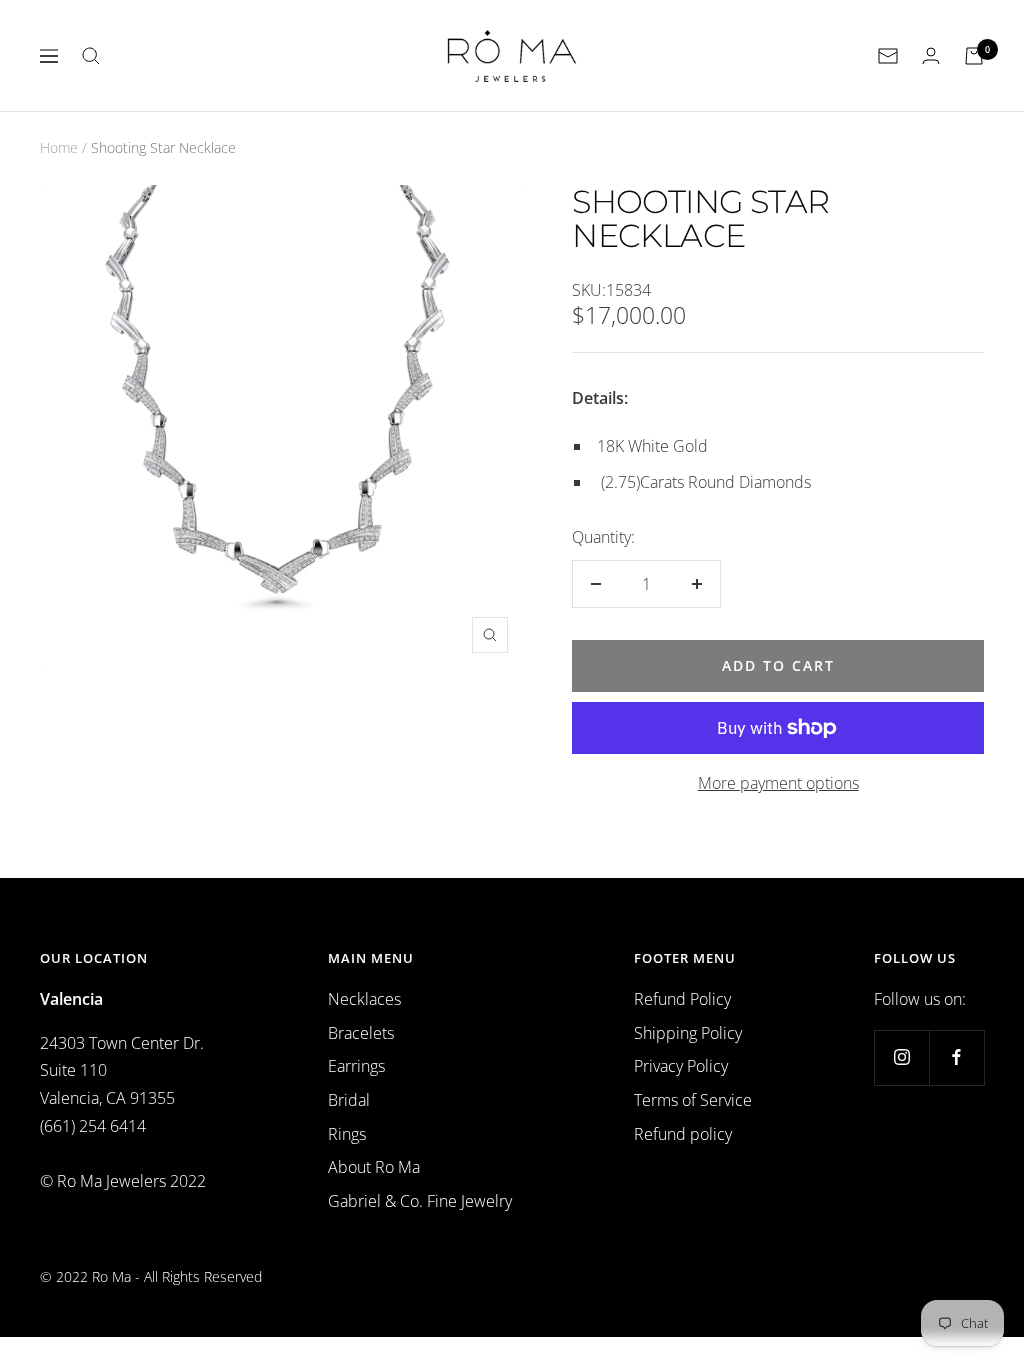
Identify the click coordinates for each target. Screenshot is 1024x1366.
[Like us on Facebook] (956, 1057)
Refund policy (683, 1134)
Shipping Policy (688, 1033)
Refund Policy (682, 999)
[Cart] (974, 56)
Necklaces (364, 999)
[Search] (91, 56)
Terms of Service (693, 1100)
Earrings (356, 1066)
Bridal (349, 1100)
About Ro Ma (374, 1167)
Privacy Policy (681, 1066)
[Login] (931, 55)
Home (59, 147)
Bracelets (361, 1033)
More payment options (778, 783)
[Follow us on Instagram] (901, 1057)
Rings (347, 1134)
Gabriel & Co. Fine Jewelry (420, 1201)
